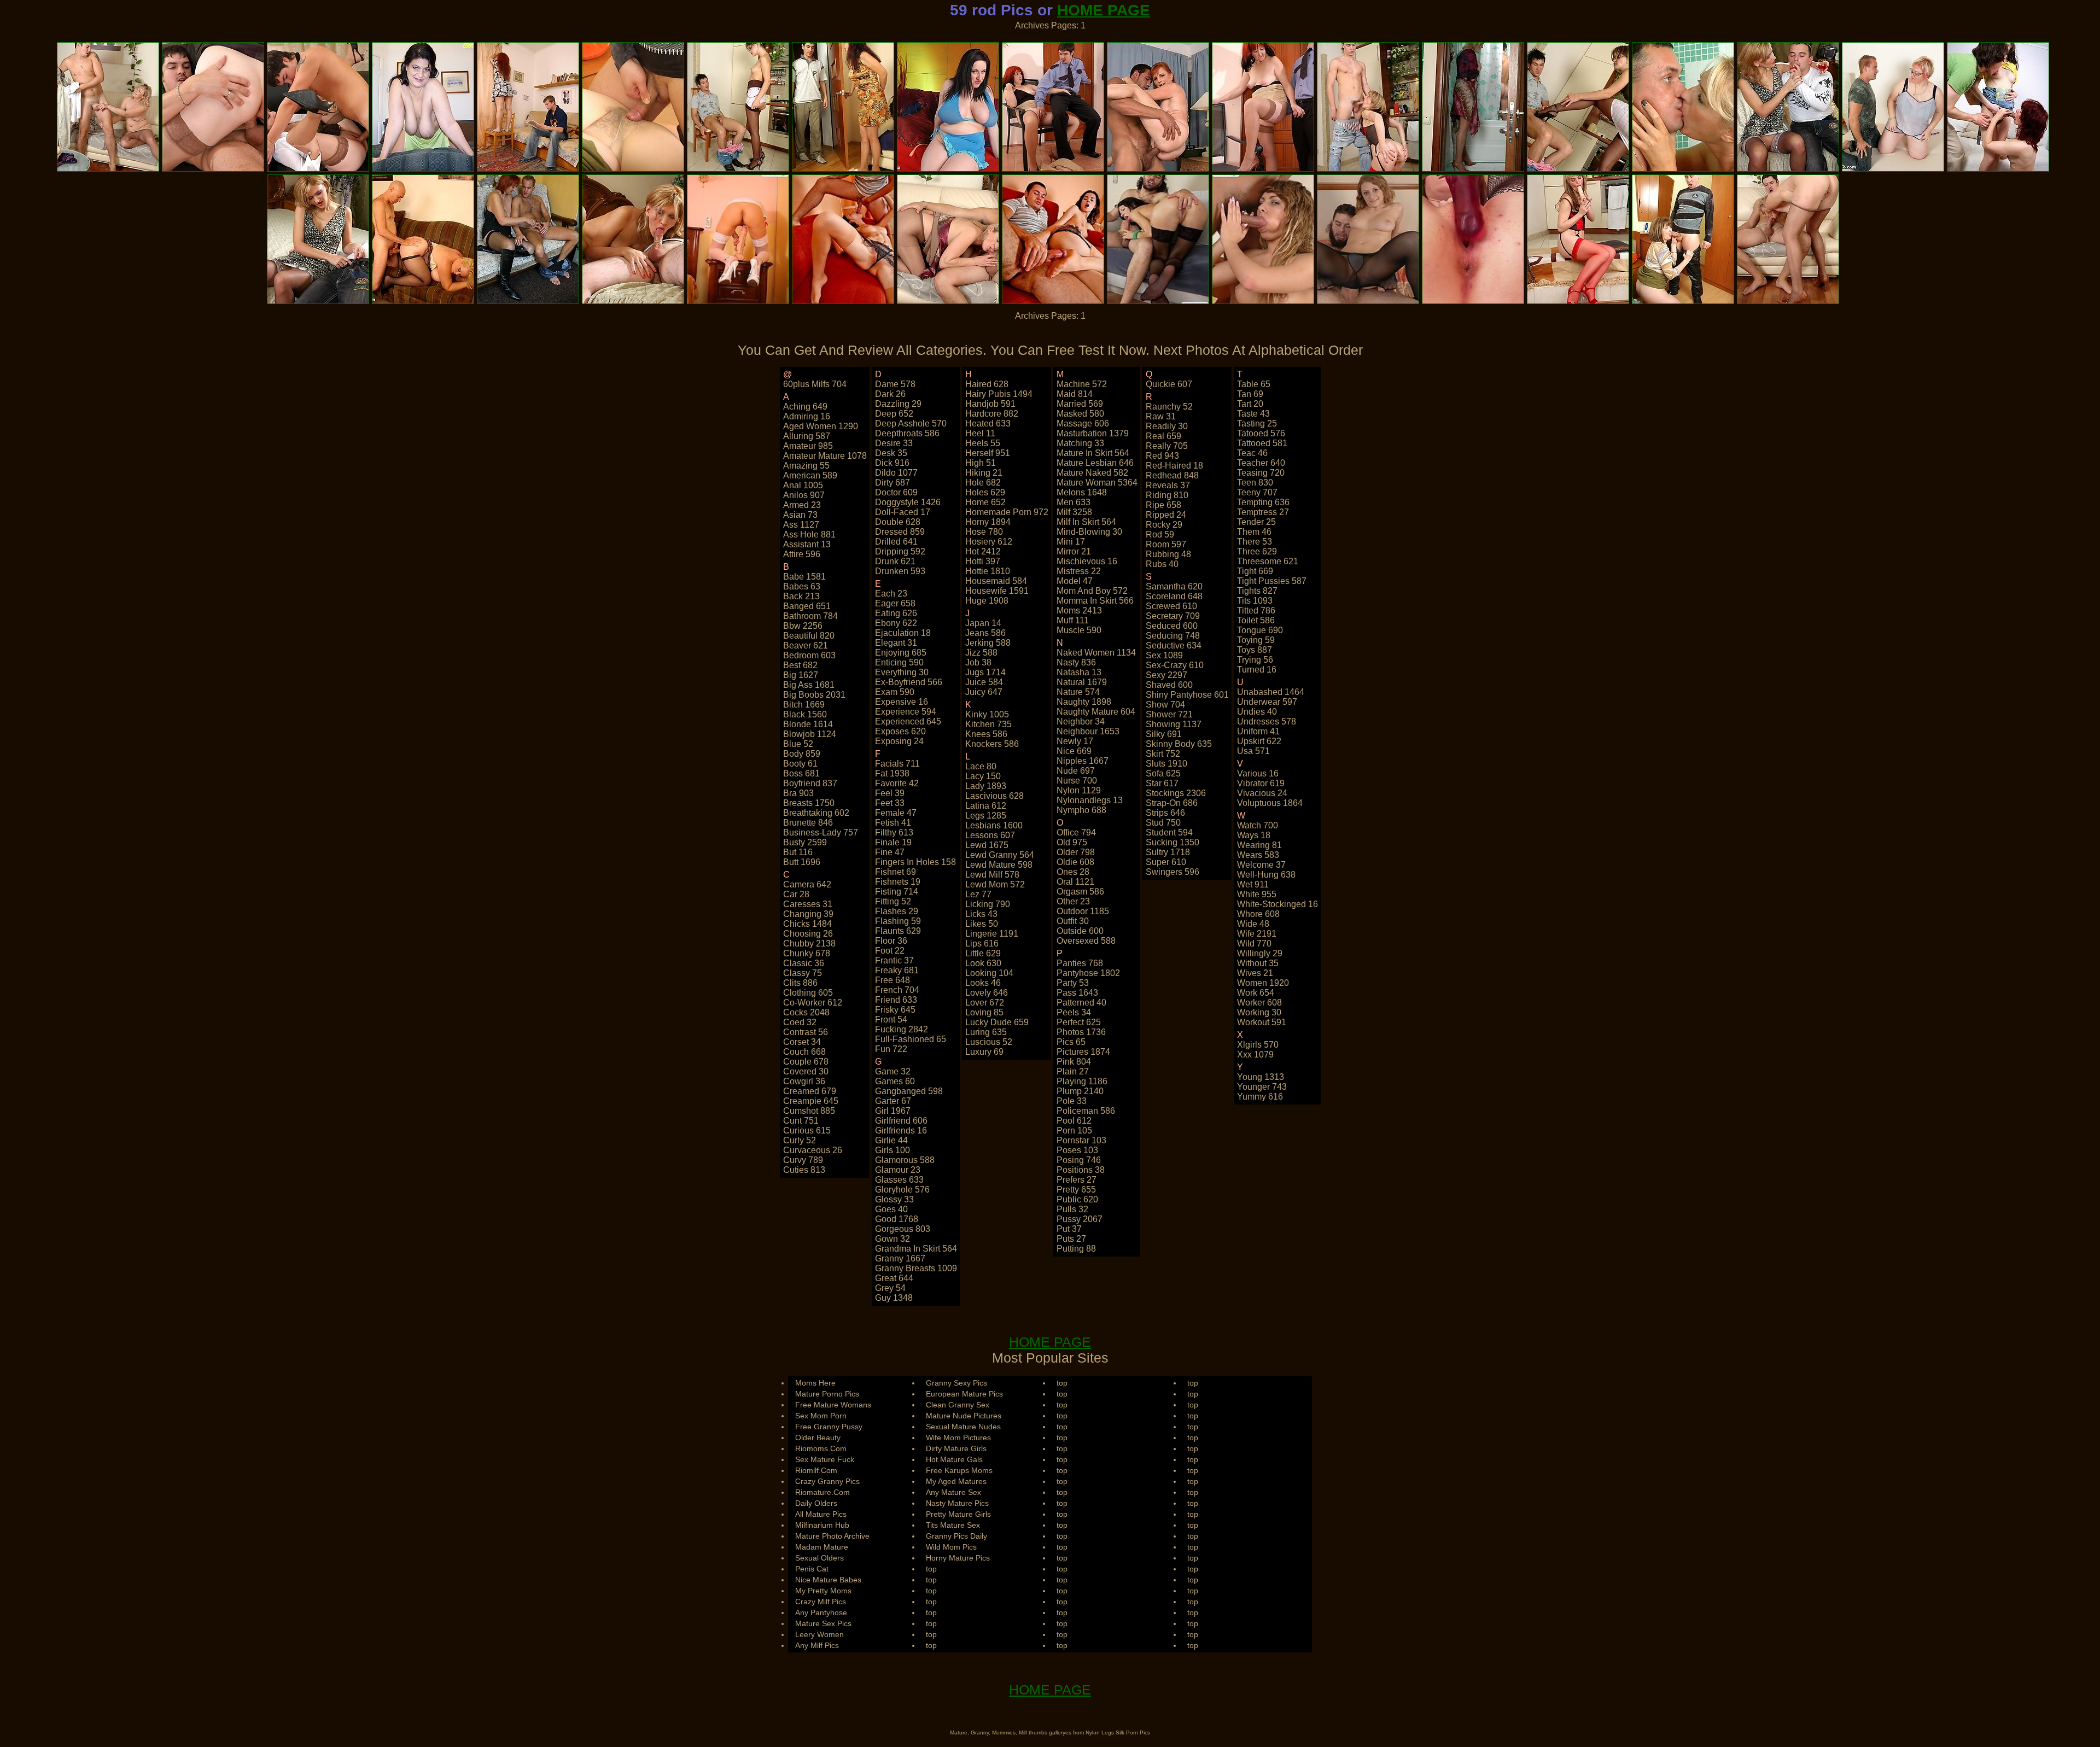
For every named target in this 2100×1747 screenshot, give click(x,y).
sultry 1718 (1168, 852)
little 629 (983, 953)
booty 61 (800, 764)
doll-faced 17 (903, 512)
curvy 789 (803, 1160)
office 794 (1076, 832)
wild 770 (1254, 943)
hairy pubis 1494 (999, 394)
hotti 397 (983, 561)
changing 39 (808, 914)
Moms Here (815, 1383)
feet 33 (890, 803)
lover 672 (985, 1003)
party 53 (1073, 983)
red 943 (1162, 456)
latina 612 (986, 806)
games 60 (895, 1081)
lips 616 (982, 943)
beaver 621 (806, 645)
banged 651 (807, 606)
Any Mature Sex (953, 1492)
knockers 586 (992, 744)
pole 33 (1072, 1101)
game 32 (893, 1071)
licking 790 (988, 904)
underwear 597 (1267, 702)
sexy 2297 (1166, 675)
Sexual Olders (819, 1558)
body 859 (802, 754)
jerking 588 (988, 643)
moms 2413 (1079, 610)
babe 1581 (804, 577)
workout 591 (1262, 1022)
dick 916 (892, 463)
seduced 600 (1172, 626)
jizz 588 (981, 653)
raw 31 (1161, 416)
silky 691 (1164, 734)
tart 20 (1250, 404)
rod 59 (1160, 534)
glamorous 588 (905, 1160)
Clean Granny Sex (958, 1405)
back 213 (801, 596)
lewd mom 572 (995, 884)
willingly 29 (1260, 953)
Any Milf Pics (817, 1645)
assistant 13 (807, 544)
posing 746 (1079, 1160)
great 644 (894, 1278)
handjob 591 (990, 404)
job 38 (978, 662)
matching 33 (1080, 443)
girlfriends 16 (901, 1130)
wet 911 (1253, 884)
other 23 (1073, 901)
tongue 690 (1260, 630)
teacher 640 (1261, 463)
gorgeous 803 (903, 1229)
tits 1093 (1255, 601)
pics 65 (1071, 1042)
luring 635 (986, 1032)
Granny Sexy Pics (956, 1383)
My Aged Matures (956, 1481)
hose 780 (984, 532)
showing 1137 (1174, 724)
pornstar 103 (1081, 1140)
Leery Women (819, 1634)
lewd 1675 (987, 845)
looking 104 (989, 973)
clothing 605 (808, 993)
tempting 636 (1263, 502)
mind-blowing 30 (1089, 532)
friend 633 (896, 1000)
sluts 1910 (1166, 764)
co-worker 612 (813, 1003)
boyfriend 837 (810, 783)
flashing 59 (898, 921)
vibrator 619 (1261, 783)
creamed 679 (810, 1091)
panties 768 (1080, 963)
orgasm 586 (1080, 892)
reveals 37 (1168, 485)
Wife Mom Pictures (958, 1438)
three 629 (1257, 551)
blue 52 (798, 744)
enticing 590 (899, 662)
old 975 (1072, 842)
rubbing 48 (1168, 554)
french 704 (897, 990)
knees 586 (986, 734)
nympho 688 (1081, 810)
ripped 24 (1166, 515)
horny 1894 (988, 522)
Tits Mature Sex (953, 1525)
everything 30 (902, 672)
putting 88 (1076, 1249)
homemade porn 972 (1007, 512)
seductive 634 (1174, 645)
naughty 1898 (1084, 702)
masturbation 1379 (1093, 433)
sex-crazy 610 (1175, 665)
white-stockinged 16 (1277, 904)
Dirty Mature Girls (956, 1448)
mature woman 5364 (1097, 483)
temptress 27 (1263, 512)
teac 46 (1252, 453)
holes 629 (985, 492)
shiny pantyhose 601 (1187, 695)
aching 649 (805, 407)
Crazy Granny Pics (827, 1481)
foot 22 (890, 951)
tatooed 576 (1261, 433)
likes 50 (982, 924)
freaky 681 (897, 970)
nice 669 (1074, 751)
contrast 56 (806, 1032)
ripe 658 (1163, 505)
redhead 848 (1172, 475)
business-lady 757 (821, 832)
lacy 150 (983, 776)
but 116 (798, 852)
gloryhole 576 (902, 1190)
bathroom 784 (810, 616)
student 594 (1169, 832)
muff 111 (1073, 620)
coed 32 (800, 1022)
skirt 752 (1163, 754)
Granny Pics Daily (956, 1536)
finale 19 (893, 842)
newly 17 (1075, 741)
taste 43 (1253, 414)
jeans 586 (985, 633)
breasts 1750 (809, 803)
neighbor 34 (1081, 721)
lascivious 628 (994, 796)
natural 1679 (1082, 682)
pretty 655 (1076, 1190)
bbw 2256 (803, 626)
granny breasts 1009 (916, 1268)
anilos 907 (804, 495)
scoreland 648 (1174, 596)
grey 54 (890, 1288)
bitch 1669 (804, 705)
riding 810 (1167, 495)
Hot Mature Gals (954, 1459)
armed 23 (802, 505)
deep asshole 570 (911, 423)
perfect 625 (1079, 1022)
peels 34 (1074, 1012)
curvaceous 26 (813, 1150)
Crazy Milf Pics (821, 1602)
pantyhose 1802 (1088, 973)
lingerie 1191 (992, 934)
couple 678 (806, 1062)
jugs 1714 (985, 672)
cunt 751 (801, 1121)
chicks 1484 (807, 924)
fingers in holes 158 (915, 862)
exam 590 (895, 692)
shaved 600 (1169, 685)
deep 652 (894, 414)
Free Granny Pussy (829, 1427)
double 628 (898, 522)
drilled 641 (896, 542)
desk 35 (891, 453)
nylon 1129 (1079, 790)
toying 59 (1256, 640)
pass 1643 (1077, 993)
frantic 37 (894, 960)
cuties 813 (804, 1170)
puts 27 (1071, 1239)
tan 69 (1250, 394)
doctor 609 (896, 492)
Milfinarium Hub (822, 1525)
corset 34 (802, 1042)
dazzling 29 (898, 404)
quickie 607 (1169, 384)
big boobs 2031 (814, 695)
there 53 (1255, 542)
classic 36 (804, 963)
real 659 (1163, 436)
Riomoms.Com (821, 1448)
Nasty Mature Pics (957, 1503)
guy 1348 (894, 1298)
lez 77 (978, 894)
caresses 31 (808, 904)
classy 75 (803, 973)
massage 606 (1083, 423)
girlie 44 (891, 1140)
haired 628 (987, 384)
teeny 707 (1257, 492)
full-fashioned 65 (911, 1039)
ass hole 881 (809, 534)
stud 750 (1163, 823)
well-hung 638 (1266, 875)
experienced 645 (908, 721)
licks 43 (981, 914)
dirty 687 (892, 483)
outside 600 (1080, 931)
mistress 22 (1079, 571)
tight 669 (1255, 571)
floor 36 (891, 941)
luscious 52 (989, 1042)
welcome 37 (1261, 865)
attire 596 (802, 554)
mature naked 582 (1092, 473)
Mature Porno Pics (827, 1394)
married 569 (1080, 404)
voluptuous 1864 (1270, 803)
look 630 (983, 963)
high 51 (981, 463)
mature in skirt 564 (1093, 453)
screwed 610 (1171, 606)
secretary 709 (1173, 616)
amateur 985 (808, 446)
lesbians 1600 (994, 825)
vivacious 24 (1262, 793)
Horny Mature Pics (958, 1558)
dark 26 (890, 394)
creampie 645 (811, 1101)
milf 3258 (1074, 512)
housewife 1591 (997, 591)
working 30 (1259, 1012)
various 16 (1258, 773)
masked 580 (1080, 414)
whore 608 (1258, 914)
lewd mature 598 (999, 865)
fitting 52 (893, 901)
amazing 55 (806, 466)
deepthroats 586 (907, 433)
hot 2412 (983, 551)
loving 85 (984, 1012)
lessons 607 (990, 835)
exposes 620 (900, 731)
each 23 (891, 594)
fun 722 (891, 1049)
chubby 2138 (809, 943)
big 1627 (801, 675)
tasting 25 (1257, 423)
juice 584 (984, 682)
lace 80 (981, 766)
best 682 (800, 665)
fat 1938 (892, 773)
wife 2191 (1257, 934)
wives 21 (1255, 973)
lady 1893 (986, 786)
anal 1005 (803, 485)
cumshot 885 (809, 1111)
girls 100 (892, 1150)
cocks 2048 (806, 1012)
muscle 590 (1079, 630)
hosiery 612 (989, 542)
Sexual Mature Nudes (963, 1427)
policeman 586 (1086, 1111)
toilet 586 (1256, 620)
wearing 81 (1259, 845)
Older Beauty (818, 1438)
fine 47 (890, 852)
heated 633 (988, 423)
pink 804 (1074, 1062)
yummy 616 (1260, 1097)
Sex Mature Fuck (825, 1459)
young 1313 (1261, 1077)
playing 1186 (1082, 1081)
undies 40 (1257, 712)
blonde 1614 (808, 724)
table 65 (1254, 384)
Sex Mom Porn (821, 1416)
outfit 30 (1073, 921)
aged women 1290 (821, 426)
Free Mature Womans (833, 1405)
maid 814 (1075, 394)
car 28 (796, 894)
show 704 (1165, 705)
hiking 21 (984, 473)
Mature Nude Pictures (964, 1416)
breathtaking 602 (816, 813)
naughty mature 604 (1096, 712)
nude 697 (1076, 771)
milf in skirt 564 (1086, 522)
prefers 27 (1077, 1180)
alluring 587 (807, 436)
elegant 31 (896, 643)
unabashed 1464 (1271, 692)
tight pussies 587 (1272, 581)
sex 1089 (1164, 655)
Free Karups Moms (959, 1470)
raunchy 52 (1169, 407)
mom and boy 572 (1092, 591)
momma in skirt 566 (1095, 601)
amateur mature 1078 (825, 456)
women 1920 (1263, 983)
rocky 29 (1164, 525)
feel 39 (890, 793)
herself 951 (988, 453)
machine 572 (1082, 384)
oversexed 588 (1086, 941)
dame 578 (895, 384)
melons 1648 (1082, 492)
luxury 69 (984, 1052)
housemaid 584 (996, 581)
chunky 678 (807, 953)
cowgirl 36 (804, 1081)
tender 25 (1256, 522)
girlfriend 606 (901, 1121)
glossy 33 (894, 1199)
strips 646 (1165, 813)
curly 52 (800, 1140)
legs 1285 (986, 816)
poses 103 (1077, 1150)
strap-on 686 (1172, 803)
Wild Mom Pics (951, 1547)
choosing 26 (808, 934)
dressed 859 (900, 532)
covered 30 (806, 1071)
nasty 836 (1076, 662)
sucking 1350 (1172, 842)
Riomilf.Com (816, 1470)
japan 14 (983, 623)
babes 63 (802, 586)
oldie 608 (1075, 862)
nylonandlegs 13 (1090, 800)
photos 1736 (1081, 1032)
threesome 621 (1268, 561)
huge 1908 (987, 601)
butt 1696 (802, 862)
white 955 (1257, 894)
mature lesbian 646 (1095, 463)
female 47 (896, 813)
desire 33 (894, 443)
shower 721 (1169, 714)
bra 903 (798, 793)
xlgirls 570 (1258, 1045)
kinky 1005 (987, 714)
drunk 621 (895, 561)
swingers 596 (1172, 872)
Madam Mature (822, 1547)
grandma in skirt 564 (916, 1249)
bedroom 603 (809, 655)
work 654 (1256, 993)
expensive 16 (902, 702)
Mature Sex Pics (823, 1623)
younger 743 (1262, 1087)
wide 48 (1253, 924)
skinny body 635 (1179, 744)
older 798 (1076, 852)
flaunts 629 (898, 931)
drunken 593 (900, 571)
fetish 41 (893, 823)
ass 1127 (801, 525)
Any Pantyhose (821, 1612)
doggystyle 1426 (908, 502)
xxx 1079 (1255, 1054)
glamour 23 (898, 1170)
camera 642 (807, 884)
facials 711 (897, 764)
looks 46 (983, 983)
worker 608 (1259, 1003)
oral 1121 (1075, 882)
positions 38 (1081, 1170)
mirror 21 (1074, 551)
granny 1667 (900, 1258)
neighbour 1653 (1088, 731)
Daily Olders (816, 1503)
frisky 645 (895, 1010)
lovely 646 (987, 993)
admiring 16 (807, 416)
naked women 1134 (1096, 653)
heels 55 (983, 443)
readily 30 (1167, 426)
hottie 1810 (988, 571)
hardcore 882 (992, 414)
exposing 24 (899, 741)
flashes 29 (897, 911)
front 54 (891, 1019)
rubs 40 (1162, 564)
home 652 (985, 502)
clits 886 (800, 983)
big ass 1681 (809, 685)
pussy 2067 (1080, 1219)
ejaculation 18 (903, 633)
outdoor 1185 (1083, 911)
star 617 (1162, 783)
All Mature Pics (821, 1514)
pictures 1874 (1083, 1052)
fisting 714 (897, 892)
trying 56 (1255, 660)
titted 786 (1256, 610)
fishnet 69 (896, 872)
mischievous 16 (1087, 561)
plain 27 (1073, 1071)
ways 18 (1254, 835)
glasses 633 (899, 1180)
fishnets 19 (898, 882)
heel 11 (980, 433)
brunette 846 (808, 823)
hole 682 (983, 483)
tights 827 (1257, 591)
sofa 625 (1163, 773)
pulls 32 (1072, 1209)
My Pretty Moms (823, 1591)
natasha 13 (1079, 672)
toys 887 (1255, 650)
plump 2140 (1080, 1091)
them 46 (1254, 532)
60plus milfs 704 (815, 384)
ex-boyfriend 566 (909, 682)
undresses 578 (1267, 721)
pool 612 (1074, 1121)
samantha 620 (1174, 586)
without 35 (1258, 963)
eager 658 (895, 603)
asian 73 (800, 515)
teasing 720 (1261, 473)
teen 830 (1255, 483)
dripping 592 (900, 551)
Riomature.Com (822, 1492)
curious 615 (807, 1130)
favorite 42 (897, 783)
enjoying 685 (901, 653)
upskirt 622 (1259, 741)
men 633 (1074, 502)
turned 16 (1257, 670)
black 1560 (805, 714)
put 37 (1069, 1229)
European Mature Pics (964, 1394)
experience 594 (906, 712)
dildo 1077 (896, 473)
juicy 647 (984, 692)
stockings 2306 (1176, 793)
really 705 (1167, 446)
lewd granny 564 (1000, 855)
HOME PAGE (1104, 10)
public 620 (1077, 1199)
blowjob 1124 (810, 734)
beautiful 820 (809, 636)
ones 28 (1073, 872)
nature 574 (1078, 692)
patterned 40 (1081, 1003)
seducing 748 (1173, 636)
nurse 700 (1077, 781)
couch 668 (804, 1052)
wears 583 (1258, 855)
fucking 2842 (902, 1029)
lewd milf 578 (992, 875)
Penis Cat (812, 1569)
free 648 (892, 980)
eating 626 (896, 613)
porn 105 (1074, 1130)
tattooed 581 (1262, 443)
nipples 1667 (1083, 761)
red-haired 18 (1174, 466)
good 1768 (897, 1219)
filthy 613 (894, 832)
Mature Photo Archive (832, 1536)
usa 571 (1253, 751)
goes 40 (891, 1209)
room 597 (1166, 544)
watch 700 (1258, 825)
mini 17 (1071, 542)
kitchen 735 (988, 724)
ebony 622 (896, 623)
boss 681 (801, 773)
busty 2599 (805, 842)
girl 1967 (893, 1111)
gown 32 (892, 1239)
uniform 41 (1258, 731)
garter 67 (893, 1101)
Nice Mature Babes (828, 1580)
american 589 (810, 475)
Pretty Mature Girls (958, 1514)
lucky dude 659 (997, 1022)
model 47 (1075, 581)
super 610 (1166, 862)
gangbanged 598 (909, 1091)
